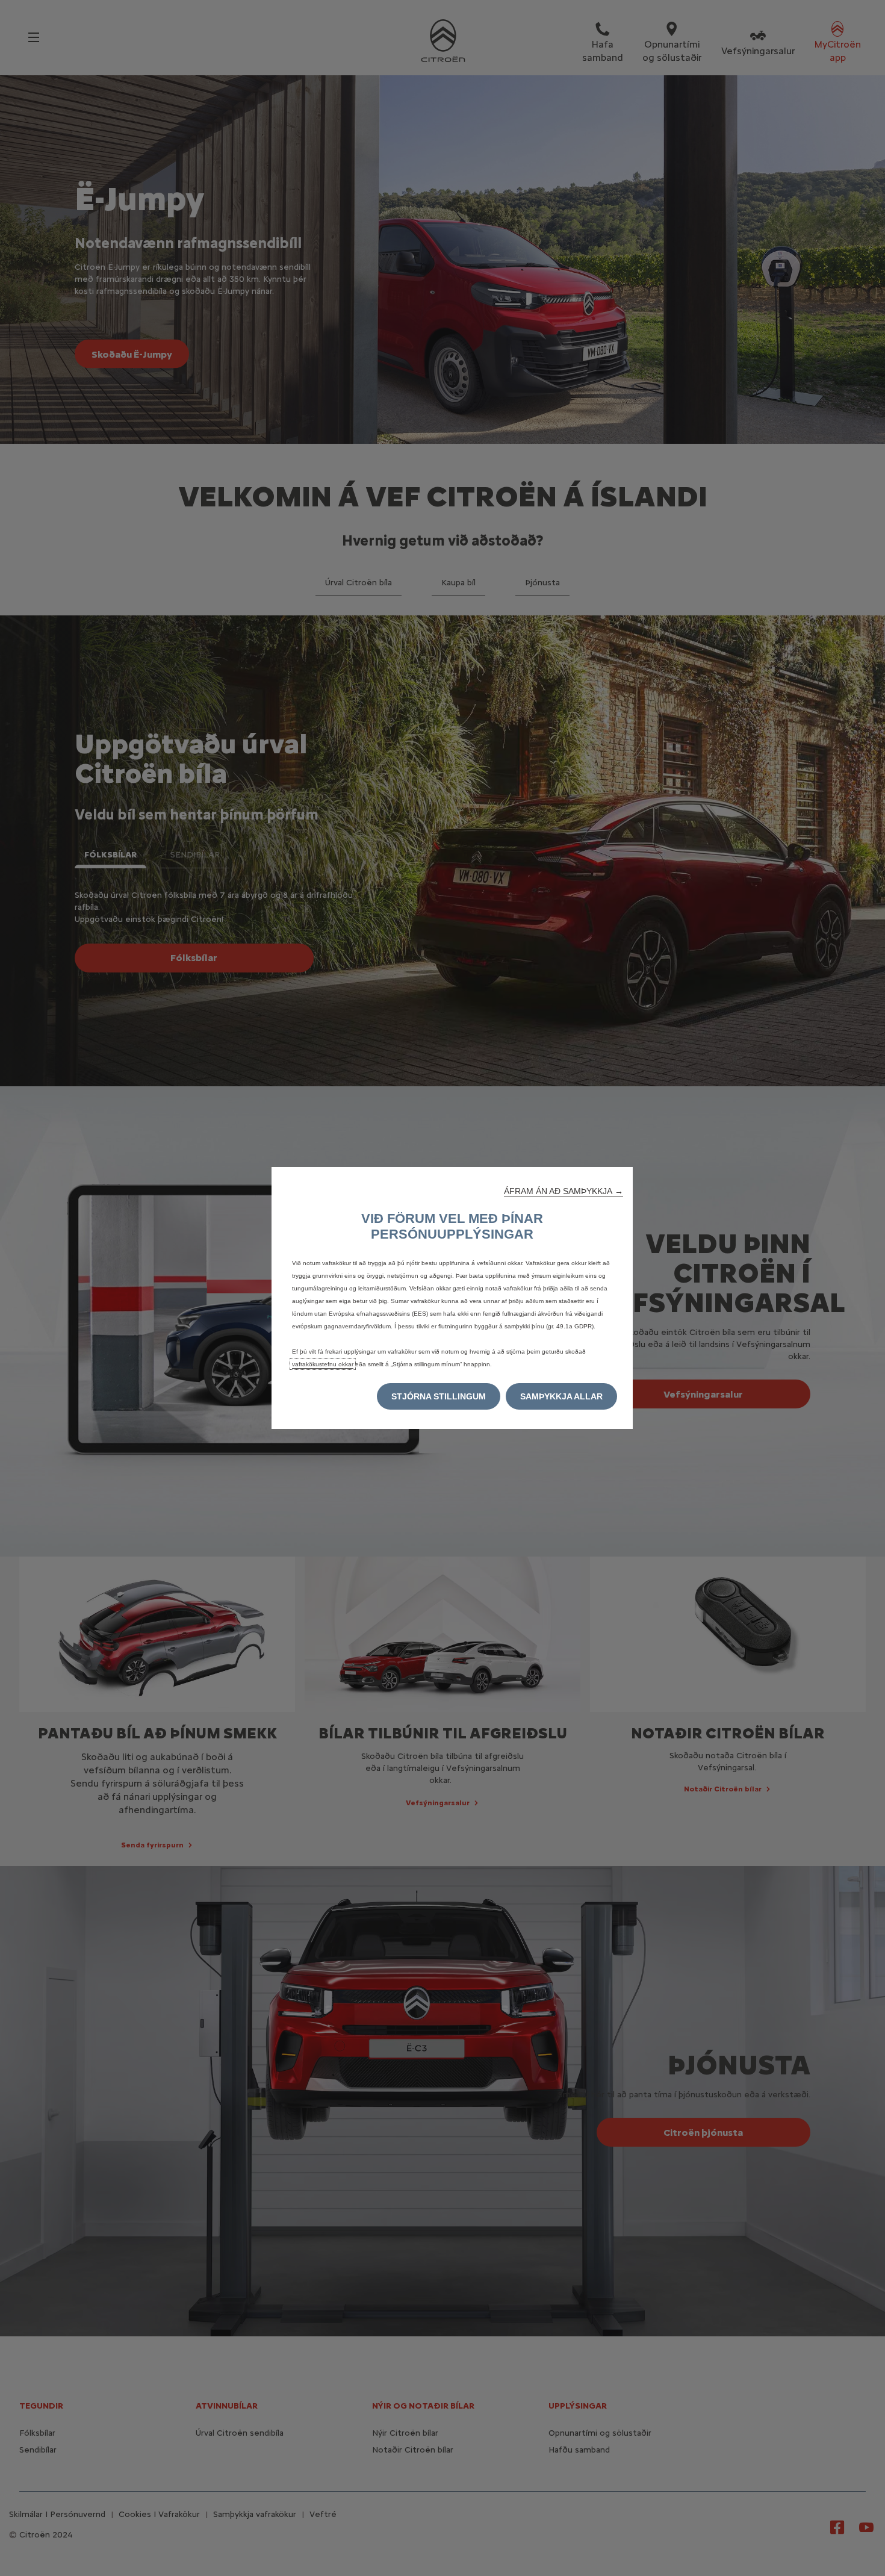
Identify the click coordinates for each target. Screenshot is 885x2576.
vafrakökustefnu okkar (323, 1364)
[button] (564, 1191)
